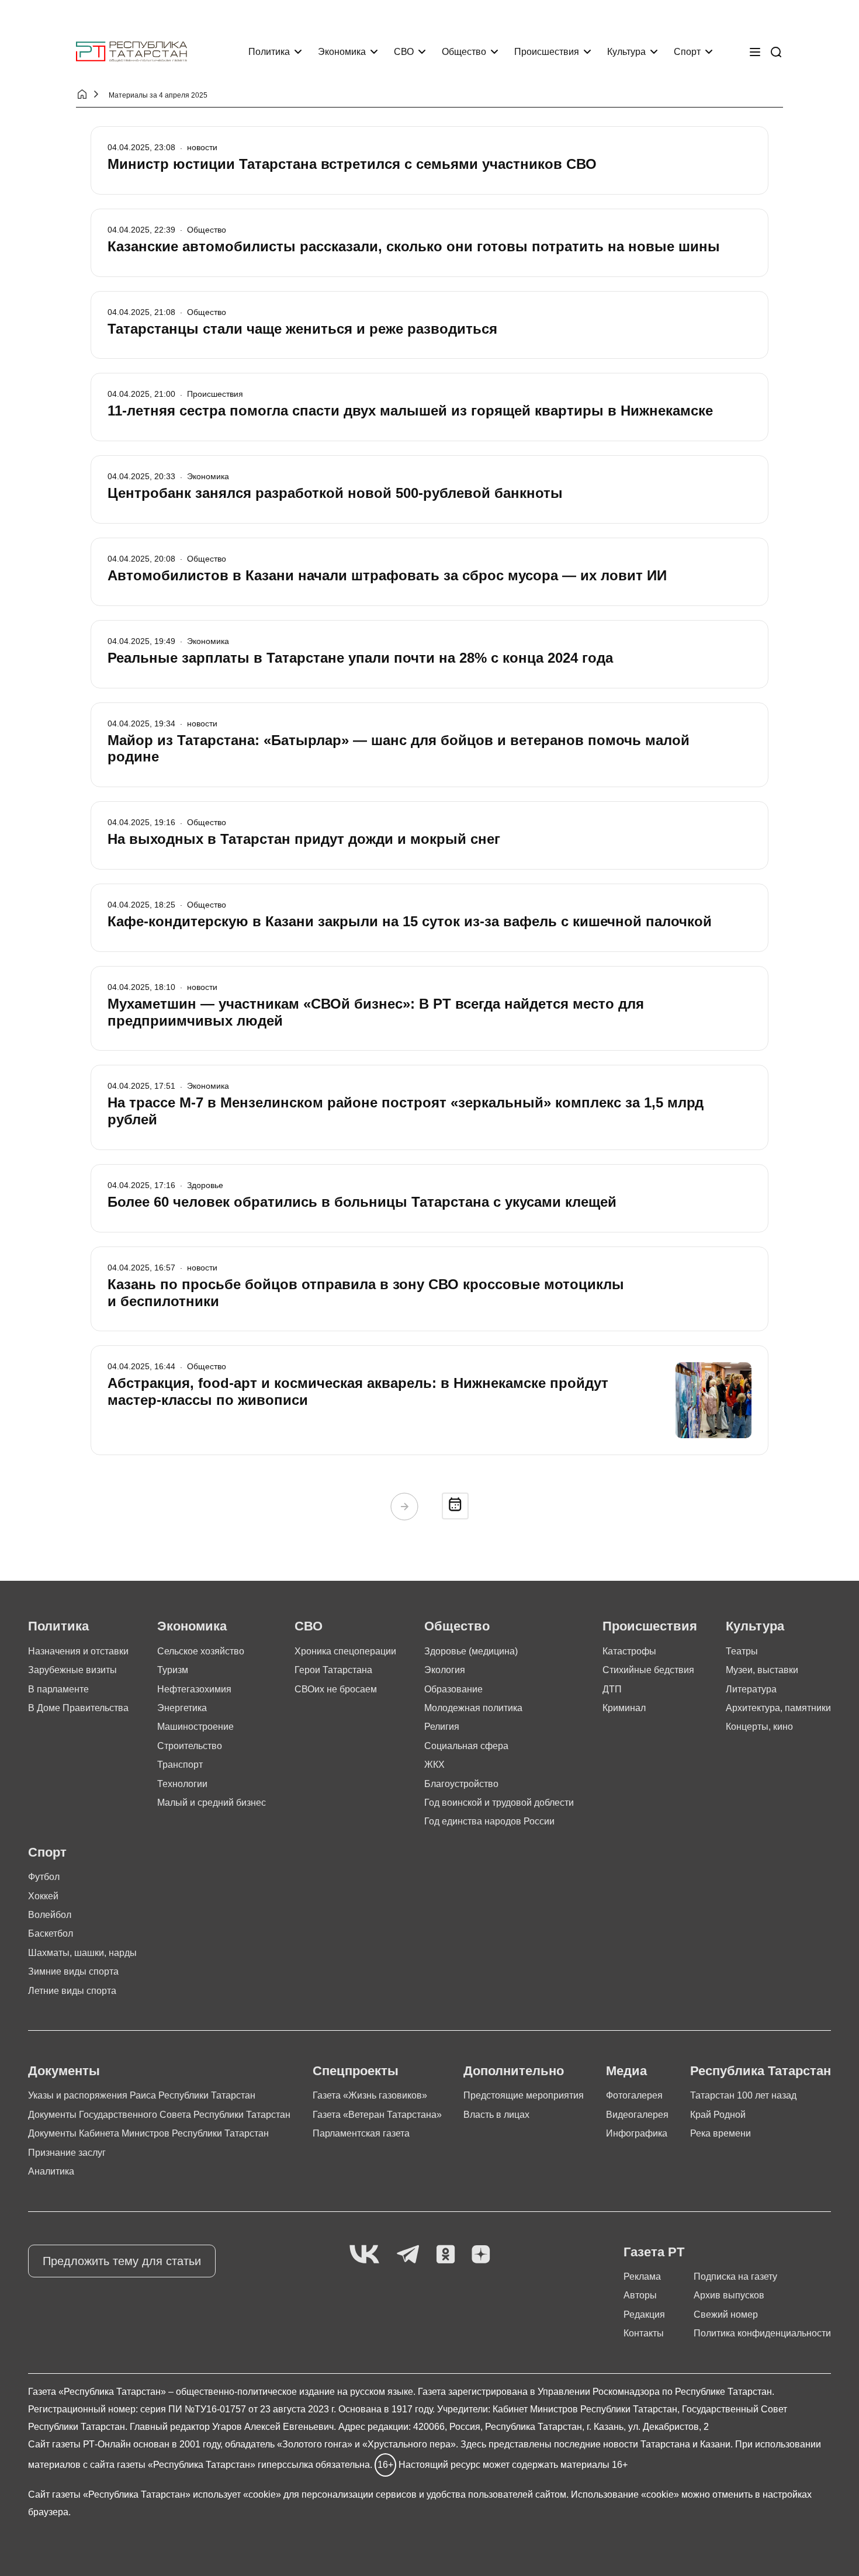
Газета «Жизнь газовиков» (370, 2095)
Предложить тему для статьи (122, 2261)
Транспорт (180, 1765)
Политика (269, 52)
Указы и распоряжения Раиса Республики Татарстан (142, 2095)
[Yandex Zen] (481, 2255)
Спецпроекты (356, 2071)
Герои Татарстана (333, 1670)
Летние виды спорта (72, 1991)
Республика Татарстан (761, 2071)
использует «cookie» (237, 2494)
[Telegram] (408, 2255)
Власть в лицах (496, 2115)
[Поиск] (776, 52)
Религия (442, 1727)
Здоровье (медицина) (471, 1651)
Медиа (626, 2071)
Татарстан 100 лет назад (743, 2095)
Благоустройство (461, 1784)
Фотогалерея (634, 2095)
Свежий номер (726, 2314)
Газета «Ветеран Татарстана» (377, 2115)
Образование (453, 1689)
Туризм (173, 1670)
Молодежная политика (473, 1708)
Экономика (342, 52)
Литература (751, 1689)
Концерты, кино (759, 1727)
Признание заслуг (67, 2153)
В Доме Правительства (78, 1708)
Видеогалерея (637, 2115)
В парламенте (58, 1689)
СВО (404, 52)
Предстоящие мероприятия (524, 2095)
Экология (445, 1670)
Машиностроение (195, 1727)
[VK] (364, 2255)
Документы (64, 2071)
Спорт (687, 52)
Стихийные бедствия (648, 1670)
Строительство (190, 1746)
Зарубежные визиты (72, 1670)
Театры (742, 1651)
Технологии (182, 1784)
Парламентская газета (361, 2133)
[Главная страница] (131, 52)
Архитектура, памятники (778, 1708)
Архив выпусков (729, 2295)
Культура (626, 52)
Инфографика (637, 2133)
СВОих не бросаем (336, 1689)
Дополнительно (514, 2071)
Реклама (642, 2276)
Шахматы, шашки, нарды (82, 1953)
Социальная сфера (466, 1746)
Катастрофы (629, 1651)
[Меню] (755, 52)
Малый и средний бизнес (212, 1803)
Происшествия (547, 52)
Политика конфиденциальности (762, 2333)
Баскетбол (51, 1933)
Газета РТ (654, 2252)
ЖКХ (434, 1765)
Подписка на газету (735, 2276)
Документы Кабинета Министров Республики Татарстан (148, 2133)
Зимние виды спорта (73, 1971)
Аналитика (51, 2171)
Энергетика (182, 1708)
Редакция (644, 2314)
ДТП (612, 1689)
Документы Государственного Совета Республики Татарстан (159, 2115)
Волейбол (50, 1915)
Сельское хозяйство (201, 1651)
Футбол (44, 1877)
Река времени (721, 2133)
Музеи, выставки (762, 1670)
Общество (464, 52)
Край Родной (718, 2115)
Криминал (624, 1708)
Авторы (640, 2295)
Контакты (644, 2333)
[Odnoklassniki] (446, 2255)
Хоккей (43, 1896)
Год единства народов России (489, 1821)
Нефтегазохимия (194, 1689)
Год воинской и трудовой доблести (499, 1803)
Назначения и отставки (78, 1651)
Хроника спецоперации (345, 1651)
